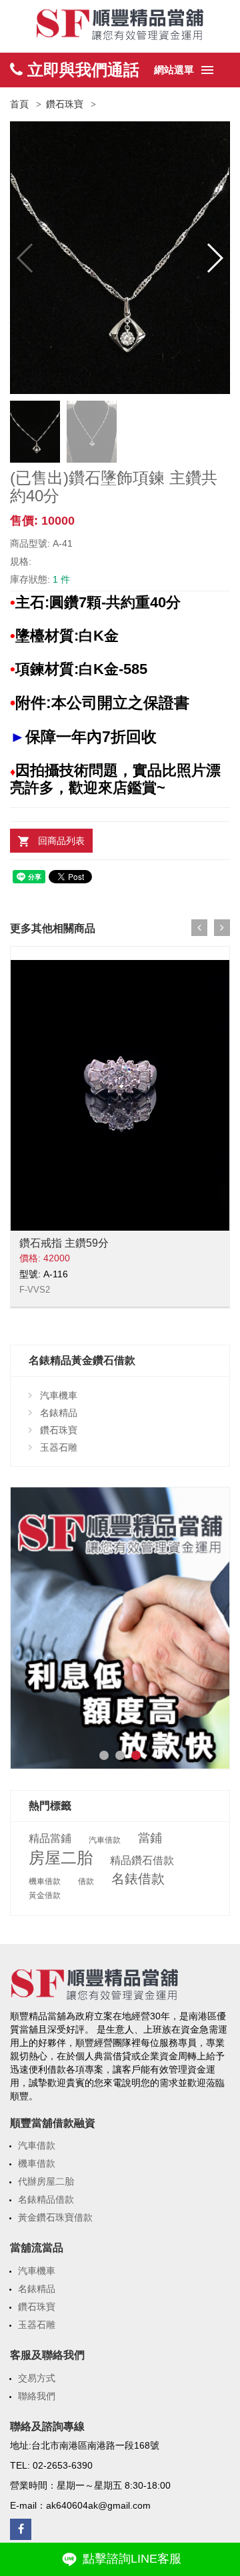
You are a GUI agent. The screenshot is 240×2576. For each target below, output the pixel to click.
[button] (214, 258)
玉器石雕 (59, 1447)
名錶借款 (138, 1879)
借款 (86, 1881)
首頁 (19, 104)
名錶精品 (59, 1413)
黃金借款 (45, 1895)
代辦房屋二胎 (46, 2181)
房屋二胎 (61, 1858)
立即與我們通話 (81, 70)
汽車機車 (59, 1395)
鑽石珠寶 (65, 104)
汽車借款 (105, 1840)
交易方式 (37, 2378)
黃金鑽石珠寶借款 (55, 2217)
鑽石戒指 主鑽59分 (64, 1243)
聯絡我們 (37, 2396)
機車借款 (45, 1881)
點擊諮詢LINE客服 (130, 2559)
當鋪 (150, 1838)
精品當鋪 (50, 1839)
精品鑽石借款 (142, 1861)
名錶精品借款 (46, 2199)
